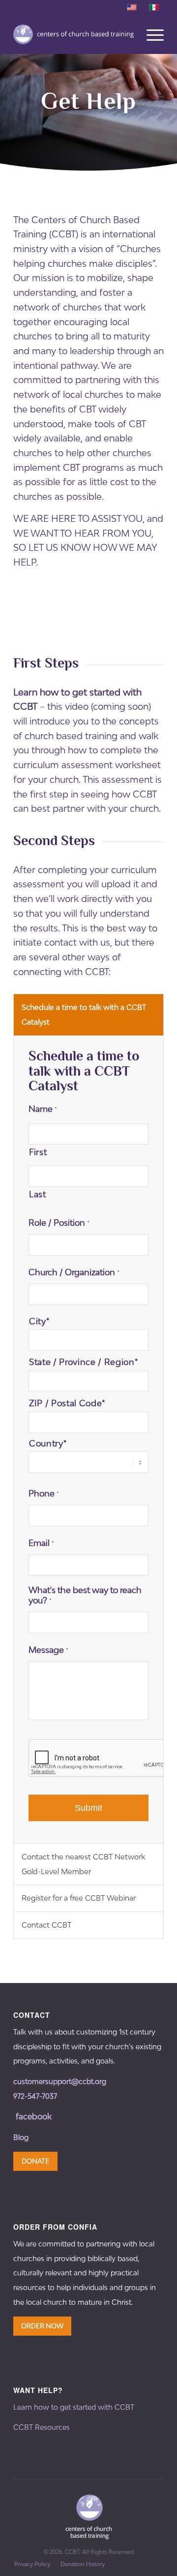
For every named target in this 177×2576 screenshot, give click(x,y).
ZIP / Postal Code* (67, 1403)
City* (39, 1321)
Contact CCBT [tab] (46, 1925)
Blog (21, 2137)
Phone (44, 1494)
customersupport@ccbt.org (60, 2081)
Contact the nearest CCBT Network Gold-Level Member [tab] (83, 1864)
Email (41, 1543)
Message (48, 1650)
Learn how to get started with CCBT (74, 2407)
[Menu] (150, 34)
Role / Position (59, 1223)
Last (38, 1194)
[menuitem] (32, 2564)
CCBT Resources (42, 2427)
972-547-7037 (35, 2096)
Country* (48, 1443)
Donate (35, 2161)
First (38, 1152)
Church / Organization (74, 1272)
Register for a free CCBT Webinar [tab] (79, 1898)
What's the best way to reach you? (85, 1596)
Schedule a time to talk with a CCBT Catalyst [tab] (84, 1015)
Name (43, 1109)
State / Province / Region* (83, 1362)
